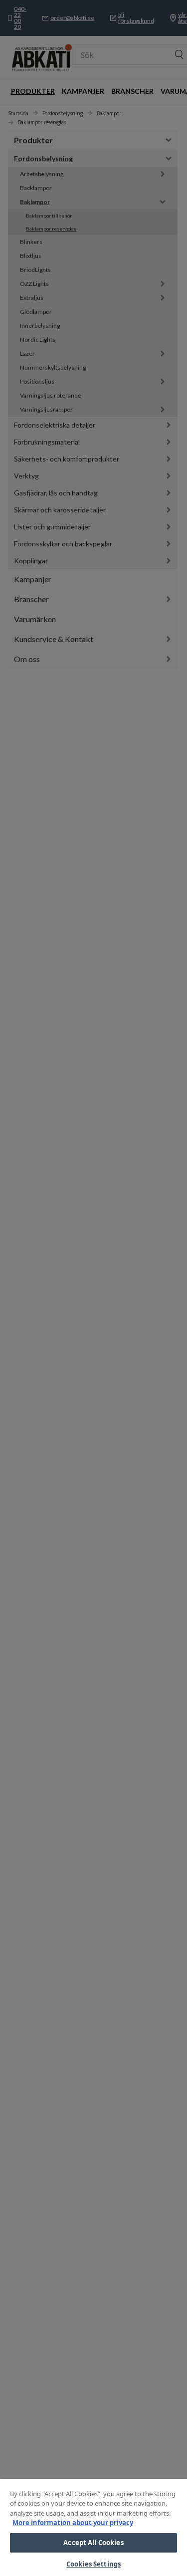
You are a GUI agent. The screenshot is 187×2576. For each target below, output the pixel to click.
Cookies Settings (93, 2564)
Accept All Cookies (93, 2543)
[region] (93, 2528)
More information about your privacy (73, 2523)
